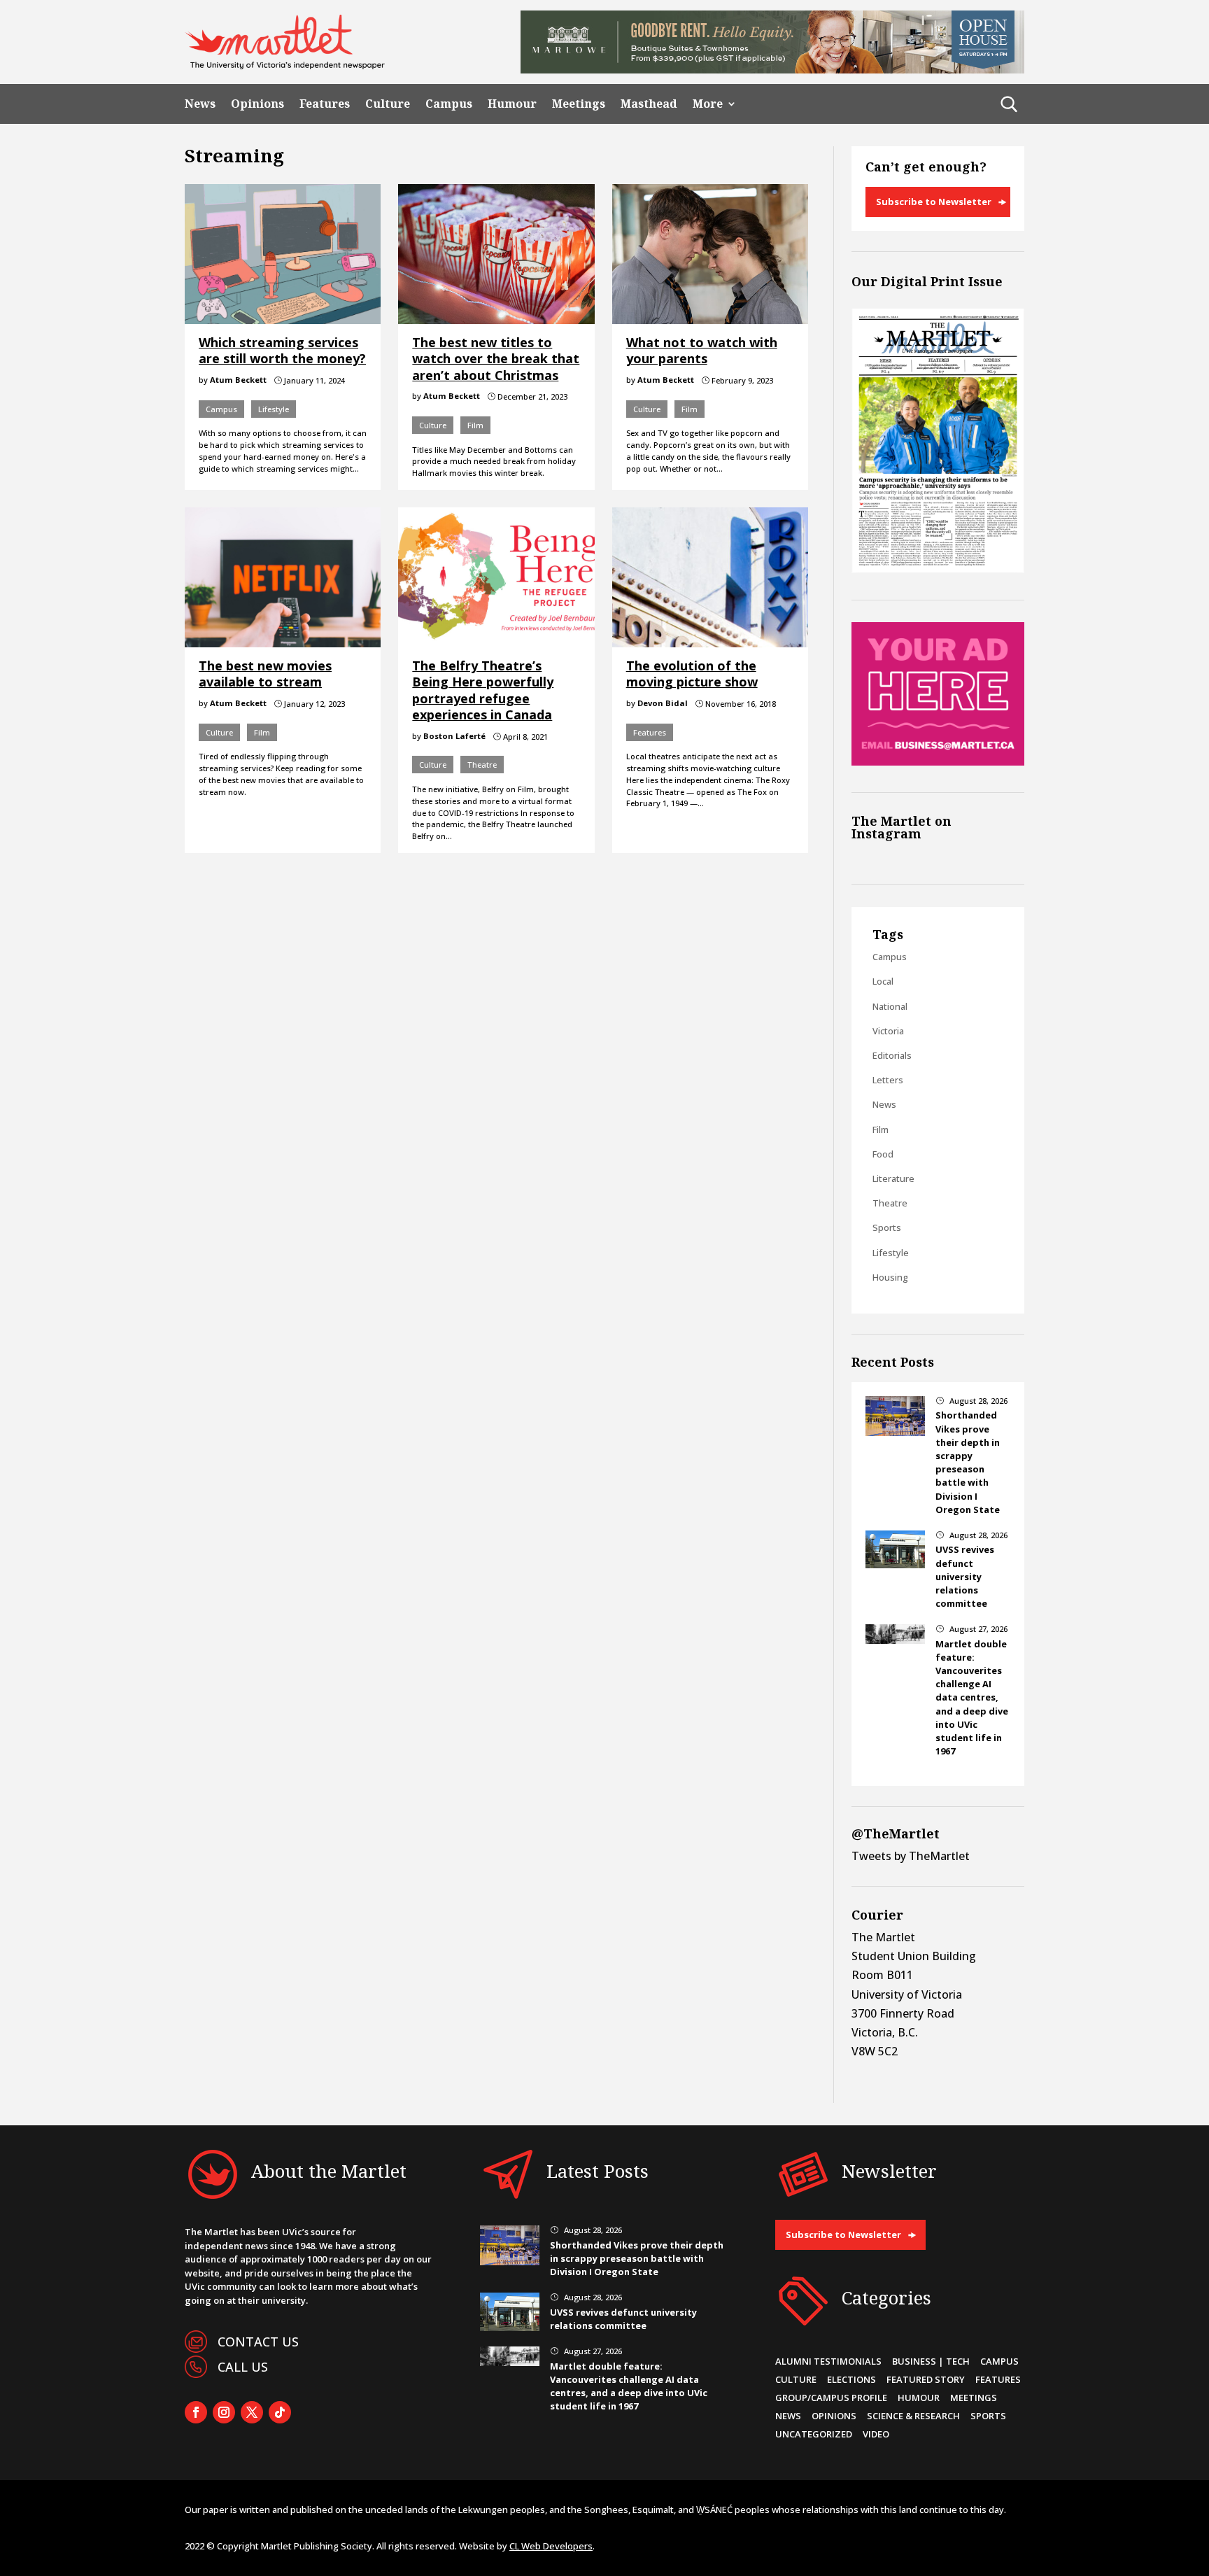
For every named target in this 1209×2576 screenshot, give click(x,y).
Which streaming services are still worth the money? (282, 350)
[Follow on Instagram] (224, 2412)
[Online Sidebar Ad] (938, 761)
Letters (888, 1080)
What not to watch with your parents (702, 350)
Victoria (888, 1031)
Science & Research (913, 2416)
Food (883, 1154)
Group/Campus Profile (831, 2398)
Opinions (257, 104)
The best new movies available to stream (265, 674)
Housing (890, 1277)
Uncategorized (814, 2434)
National (890, 1006)
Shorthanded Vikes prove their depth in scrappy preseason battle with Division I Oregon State (968, 1462)
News (200, 104)
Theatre (482, 765)
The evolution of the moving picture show (692, 674)
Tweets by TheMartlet (911, 1856)
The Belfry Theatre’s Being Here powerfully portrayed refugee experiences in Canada (483, 690)
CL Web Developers (551, 2546)
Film (475, 425)
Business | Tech (931, 2361)
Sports (887, 1227)
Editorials (892, 1055)
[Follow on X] (252, 2412)
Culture (388, 104)
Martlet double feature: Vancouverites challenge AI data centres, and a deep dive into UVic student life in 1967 (972, 1698)
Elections (851, 2379)
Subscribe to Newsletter (934, 202)
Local (883, 981)
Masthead (649, 104)
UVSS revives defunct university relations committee (965, 1576)
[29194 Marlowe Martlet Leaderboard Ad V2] (772, 69)
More (708, 104)
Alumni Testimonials (828, 2361)
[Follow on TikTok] (280, 2412)
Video (876, 2434)
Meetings (579, 104)
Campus (449, 104)
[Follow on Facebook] (196, 2412)
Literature (893, 1178)
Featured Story (926, 2379)
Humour (512, 104)
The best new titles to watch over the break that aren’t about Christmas (496, 359)
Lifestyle (274, 409)
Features (325, 104)
